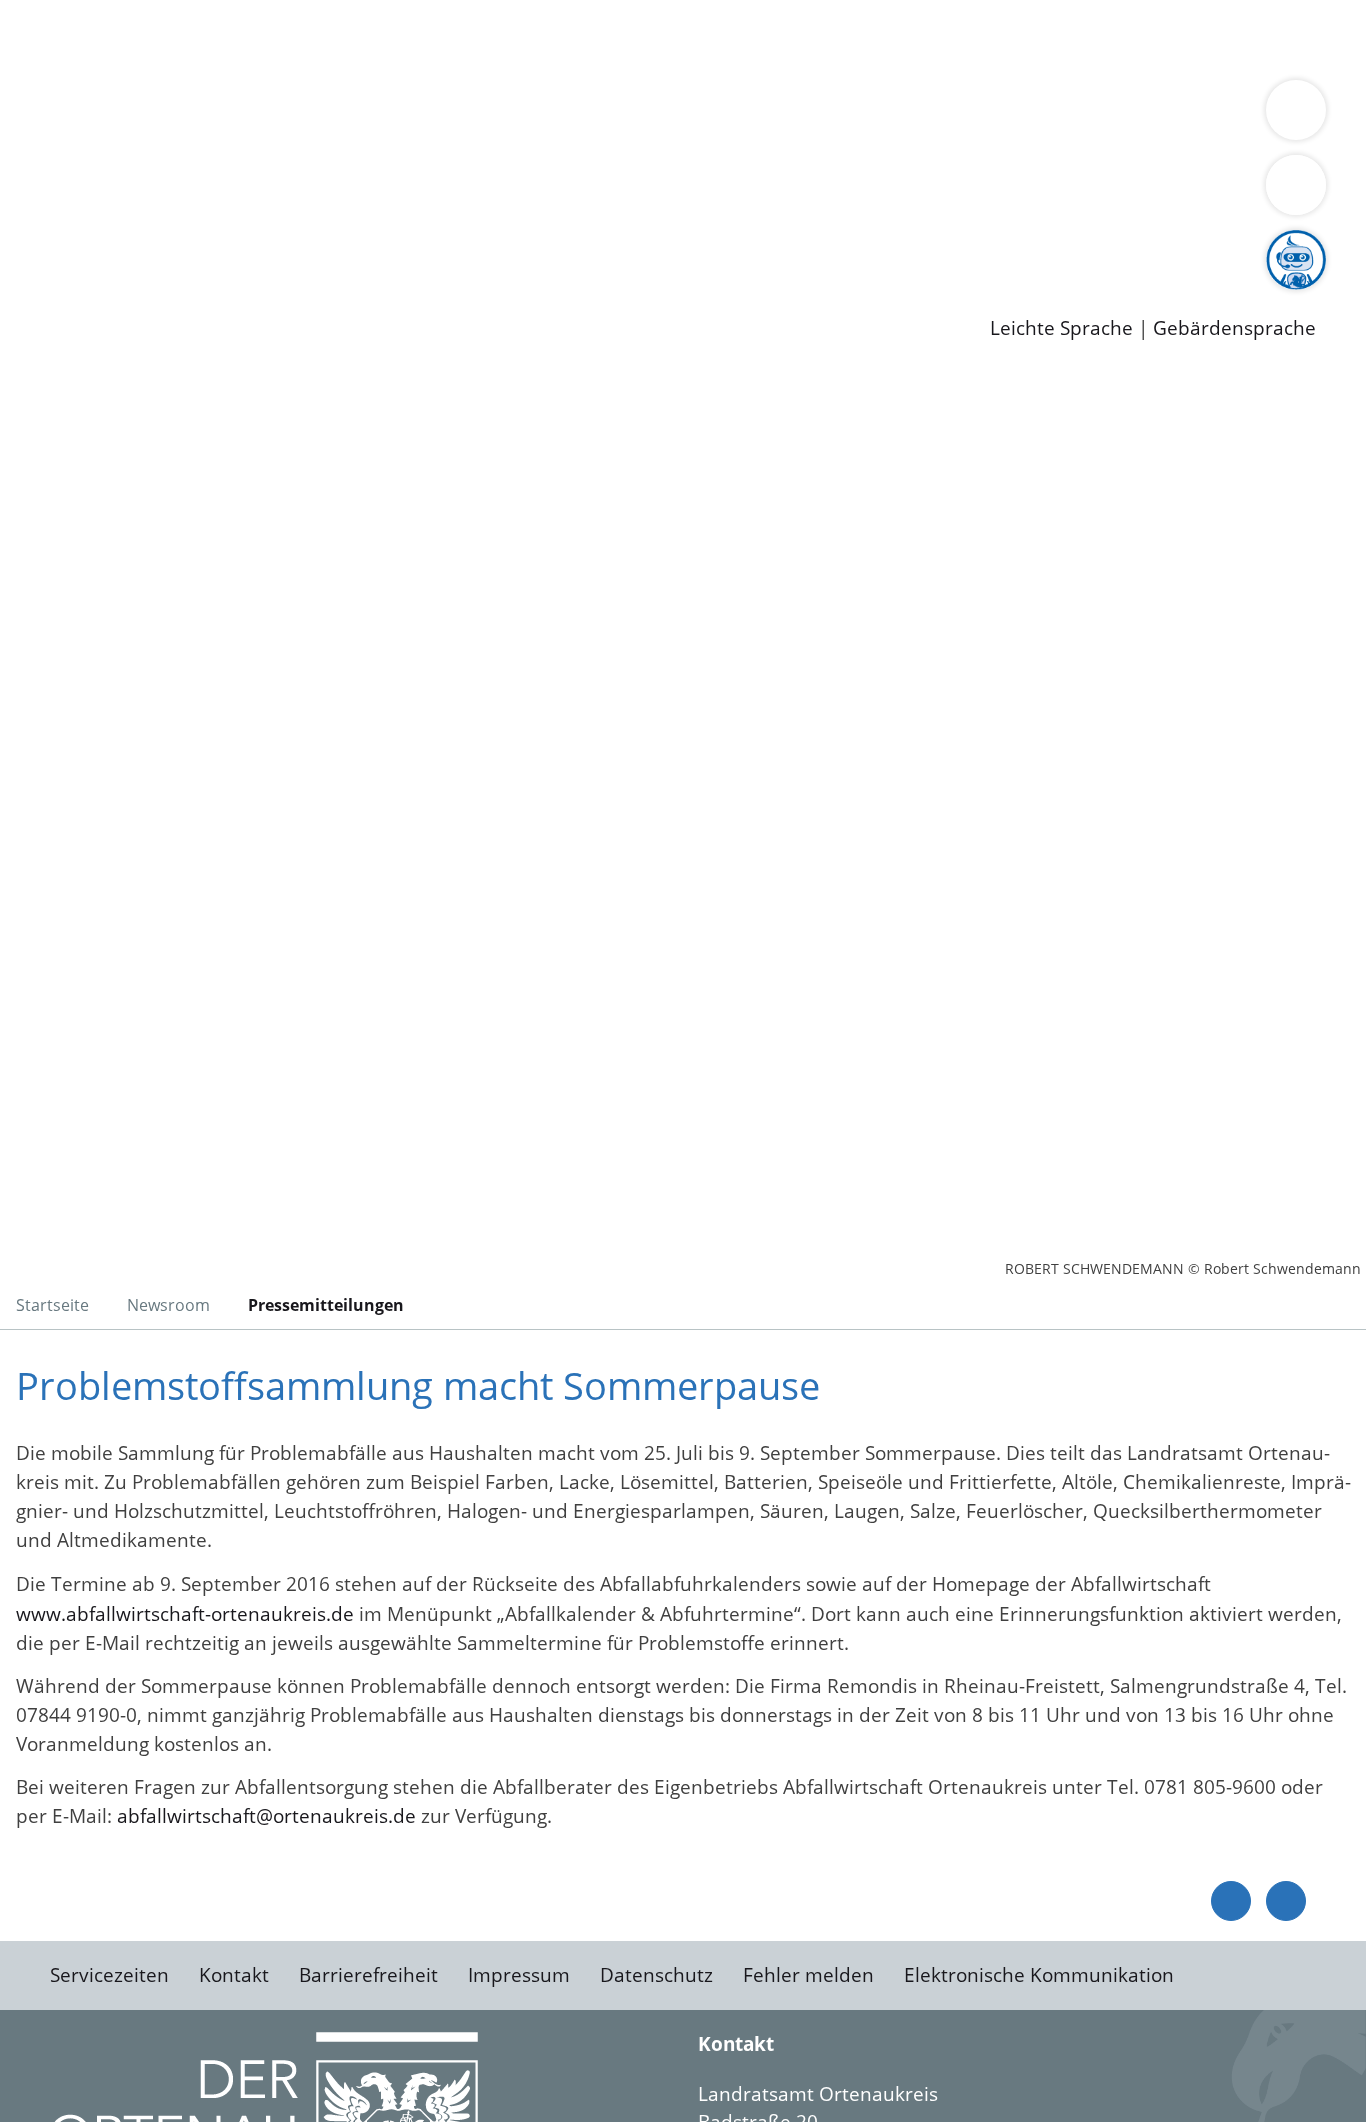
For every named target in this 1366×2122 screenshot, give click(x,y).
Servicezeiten (109, 1975)
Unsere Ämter (63, 65)
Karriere (37, 220)
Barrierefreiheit (368, 1975)
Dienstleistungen (76, 13)
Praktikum (575, 245)
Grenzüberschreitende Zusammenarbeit (605, 142)
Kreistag (36, 168)
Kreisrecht (367, 193)
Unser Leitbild (852, 245)
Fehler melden (808, 1975)
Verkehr (403, 38)
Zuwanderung (658, 116)
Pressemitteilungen (142, 296)
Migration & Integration (618, 38)
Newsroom (48, 271)
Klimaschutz (938, 116)
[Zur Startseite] (175, 534)
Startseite (52, 1305)
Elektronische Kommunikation (1039, 1975)
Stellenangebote (128, 245)
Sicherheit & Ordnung (825, 38)
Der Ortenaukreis (133, 116)
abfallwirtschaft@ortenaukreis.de (266, 1816)
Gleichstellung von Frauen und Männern (236, 142)
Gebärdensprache (1234, 328)
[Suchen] (1296, 185)
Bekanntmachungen (1189, 116)
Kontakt (234, 1975)
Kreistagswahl (480, 193)
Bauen (84, 38)
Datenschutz (656, 1975)
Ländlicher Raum (802, 116)
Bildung (556, 116)
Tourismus (1045, 116)
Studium (486, 245)
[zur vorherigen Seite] (1231, 1901)
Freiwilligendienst (705, 245)
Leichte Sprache (1061, 328)
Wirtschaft (974, 38)
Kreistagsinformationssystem (185, 193)
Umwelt (1170, 38)
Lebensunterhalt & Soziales (240, 38)
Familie (476, 38)
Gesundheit (1077, 38)
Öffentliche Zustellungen (345, 296)
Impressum (519, 1975)
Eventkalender (271, 245)
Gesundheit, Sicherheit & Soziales (367, 116)
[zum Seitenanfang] (1286, 1901)
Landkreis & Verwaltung (107, 91)
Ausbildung (392, 245)
